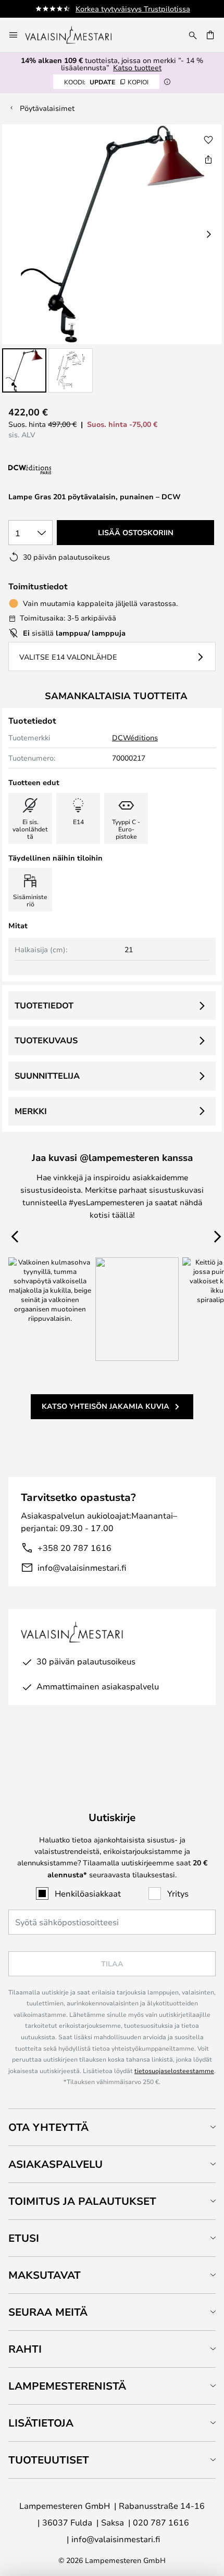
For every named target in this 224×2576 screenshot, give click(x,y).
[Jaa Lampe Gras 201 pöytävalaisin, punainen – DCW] (208, 159)
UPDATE (106, 82)
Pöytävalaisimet (47, 108)
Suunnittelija (47, 1076)
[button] (24, 370)
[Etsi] (193, 35)
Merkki (31, 1111)
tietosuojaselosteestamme (174, 2070)
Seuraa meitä (48, 2312)
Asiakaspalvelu (55, 2164)
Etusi (24, 2238)
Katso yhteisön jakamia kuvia (105, 1406)
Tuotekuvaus (46, 1040)
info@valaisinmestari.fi (82, 1567)
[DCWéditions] (60, 470)
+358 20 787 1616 (74, 1548)
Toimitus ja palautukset (82, 2201)
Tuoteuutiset (49, 2460)
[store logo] (75, 35)
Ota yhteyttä (48, 2127)
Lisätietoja (41, 2423)
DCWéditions (135, 737)
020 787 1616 (161, 2522)
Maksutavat (45, 2275)
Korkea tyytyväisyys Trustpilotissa (133, 9)
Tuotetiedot (44, 1005)
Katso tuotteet (137, 67)
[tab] (112, 2127)
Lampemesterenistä (67, 2386)
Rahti (25, 2349)
